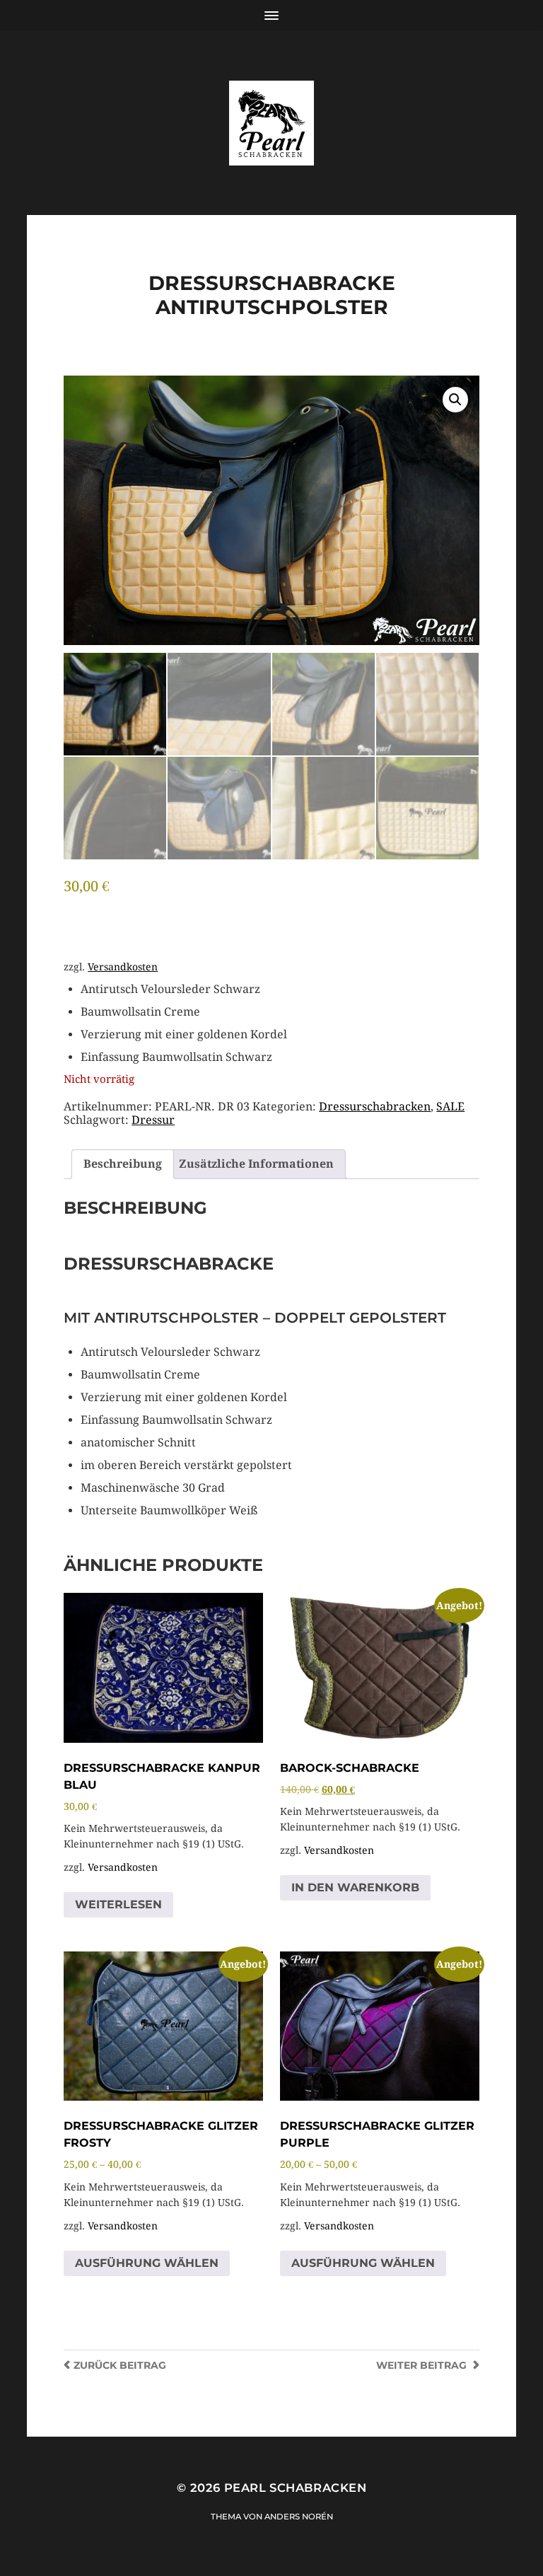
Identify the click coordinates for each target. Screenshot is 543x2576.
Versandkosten (123, 967)
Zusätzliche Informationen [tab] (256, 1164)
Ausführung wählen (147, 2263)
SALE (450, 1107)
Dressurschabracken (375, 1107)
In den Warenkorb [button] (355, 1887)
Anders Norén (299, 2517)
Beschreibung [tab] (123, 1164)
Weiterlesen (118, 1904)
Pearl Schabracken (295, 2488)
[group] (280, 1023)
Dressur (153, 1120)
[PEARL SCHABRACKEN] (271, 123)
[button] (455, 400)
